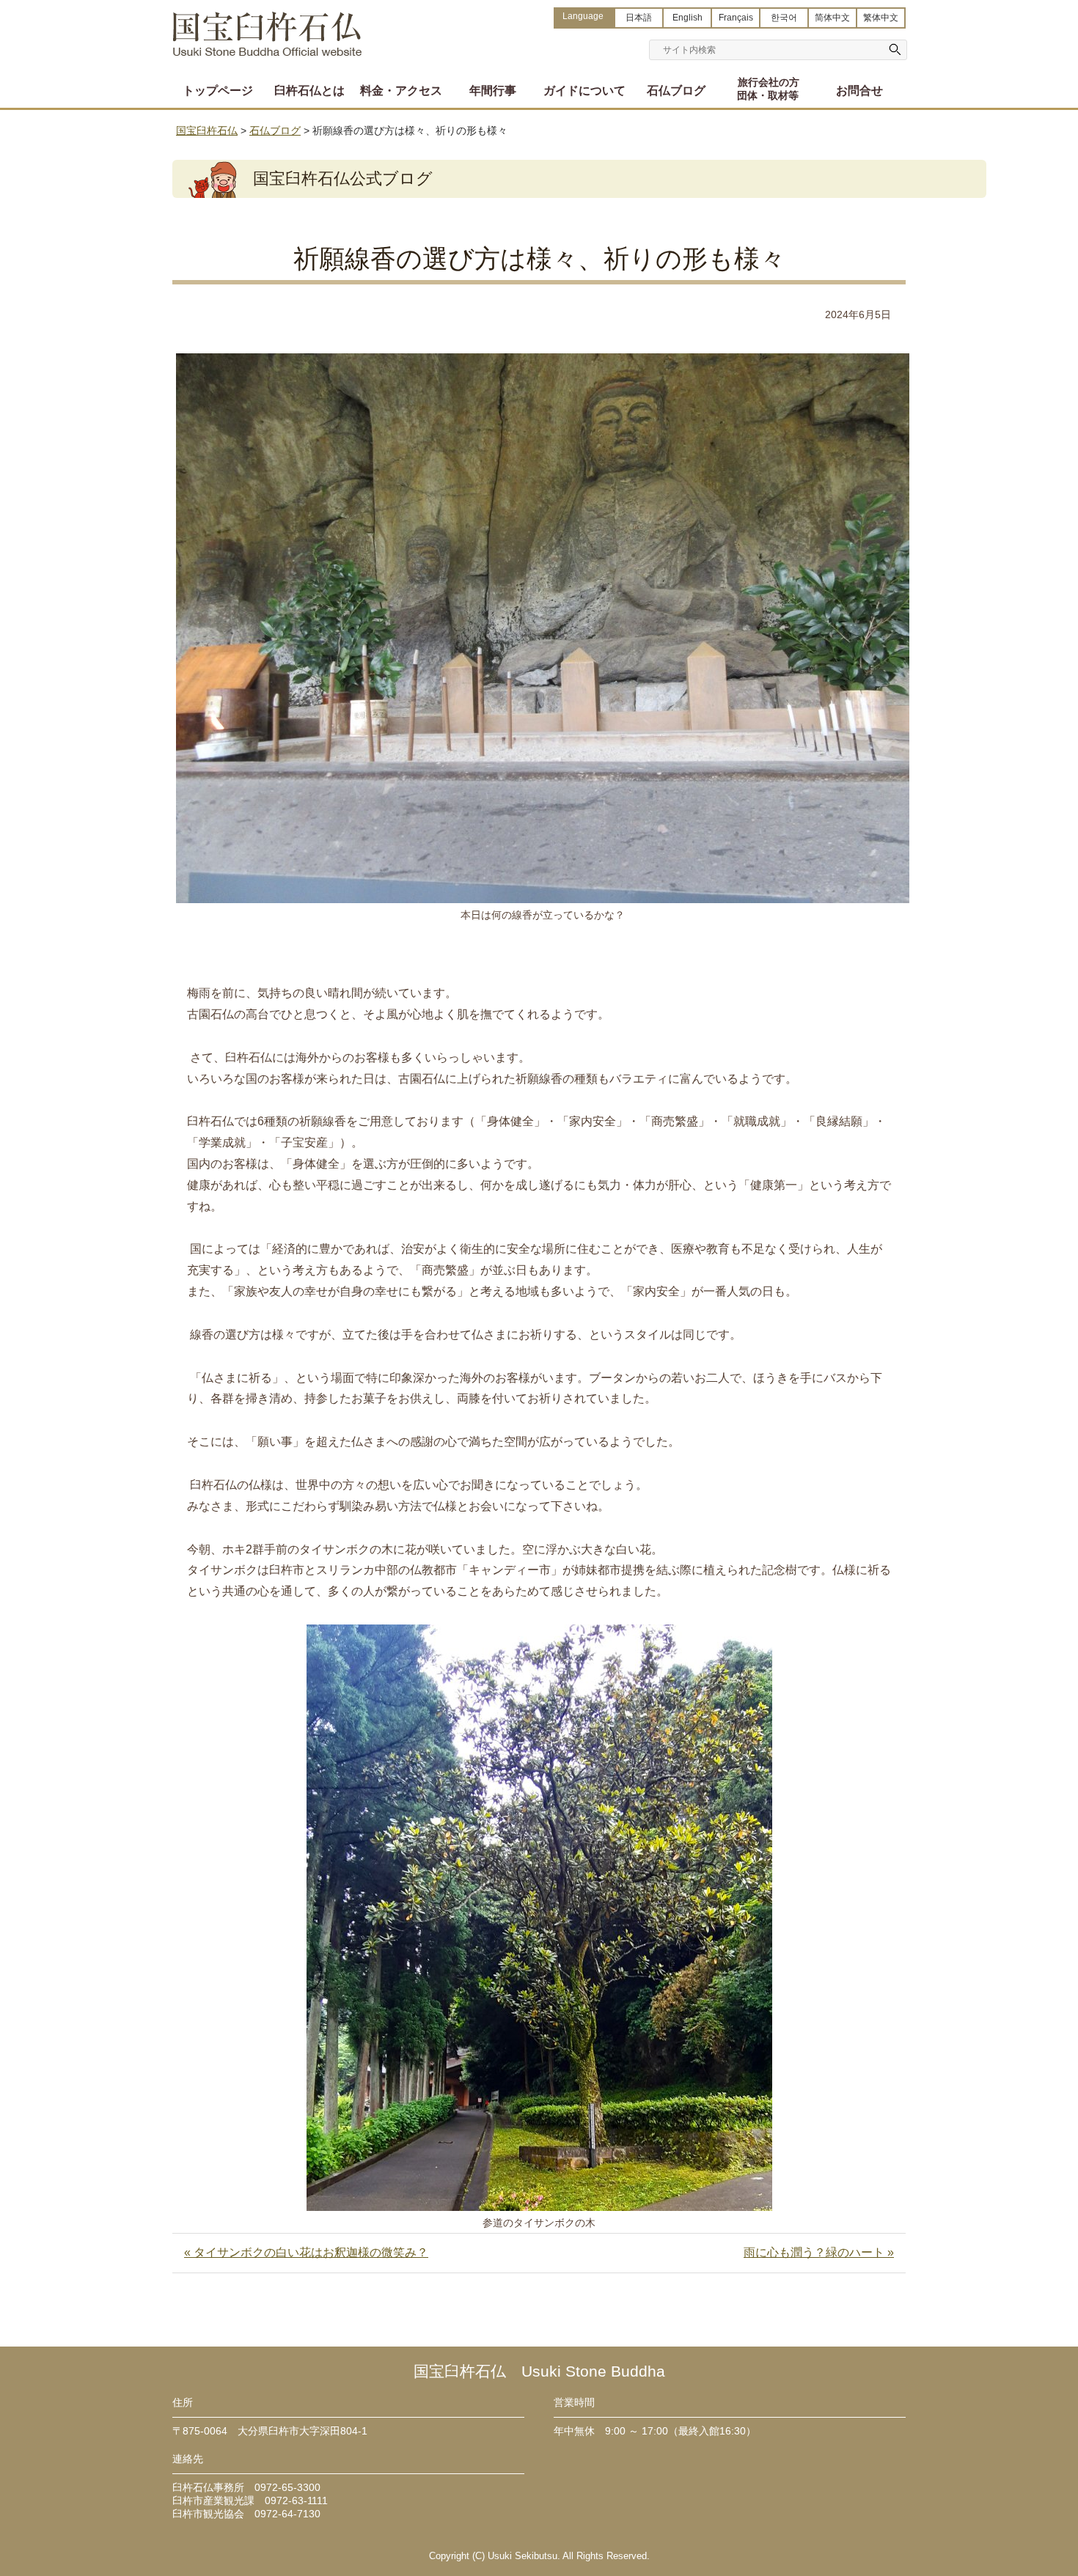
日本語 (639, 18)
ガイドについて (584, 91)
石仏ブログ (676, 91)
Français (736, 18)
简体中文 (832, 18)
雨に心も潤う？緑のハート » (819, 2252)
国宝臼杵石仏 (268, 27)
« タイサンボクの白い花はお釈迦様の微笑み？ (306, 2252)
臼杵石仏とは (309, 91)
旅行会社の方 (768, 89)
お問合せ (859, 91)
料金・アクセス (401, 91)
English (687, 18)
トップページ (218, 91)
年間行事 (493, 91)
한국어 (784, 18)
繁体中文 (881, 18)
